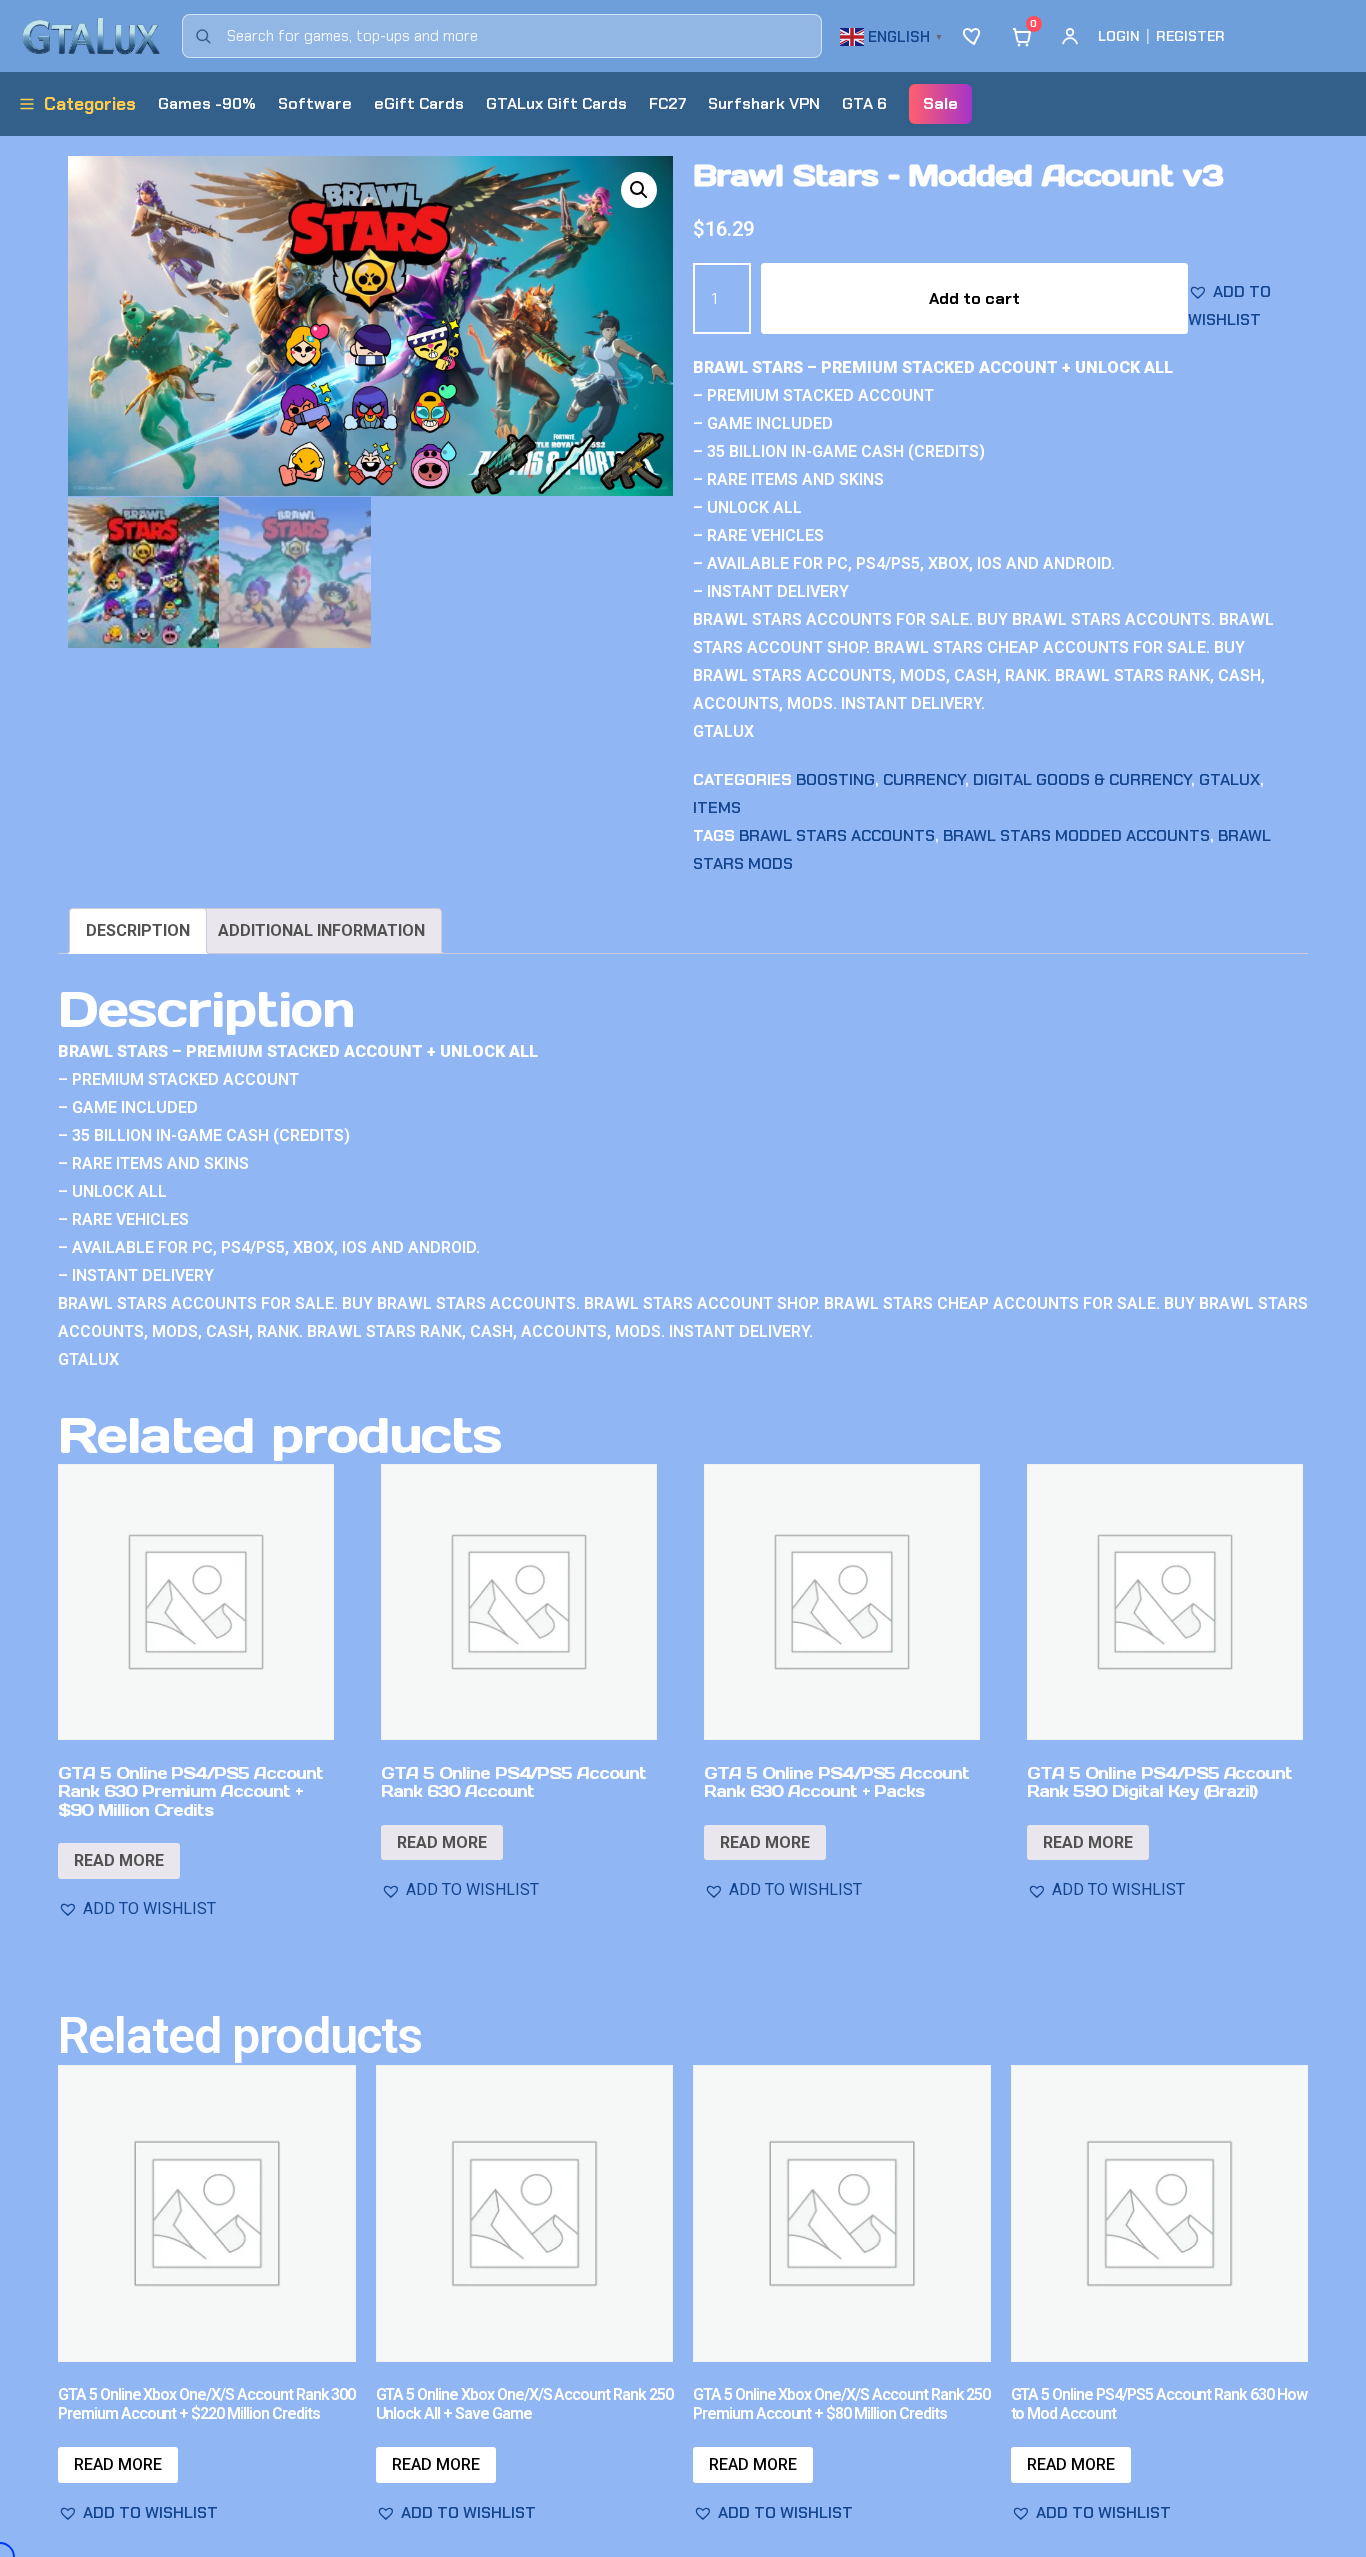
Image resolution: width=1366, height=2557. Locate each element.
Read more (119, 1860)
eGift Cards (419, 103)
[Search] (203, 36)
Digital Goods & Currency (1082, 779)
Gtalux (1229, 779)
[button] (894, 34)
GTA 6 (864, 103)
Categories (90, 104)
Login (1119, 36)
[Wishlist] (974, 36)
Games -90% (207, 103)
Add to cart (974, 298)
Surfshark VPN (764, 103)
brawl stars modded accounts (1076, 835)
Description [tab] (138, 930)
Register (1190, 36)
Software (315, 103)
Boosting (835, 779)
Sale (940, 103)
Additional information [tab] (321, 930)
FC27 (667, 103)
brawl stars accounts (837, 835)
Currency (924, 779)
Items (717, 807)
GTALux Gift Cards (556, 103)
